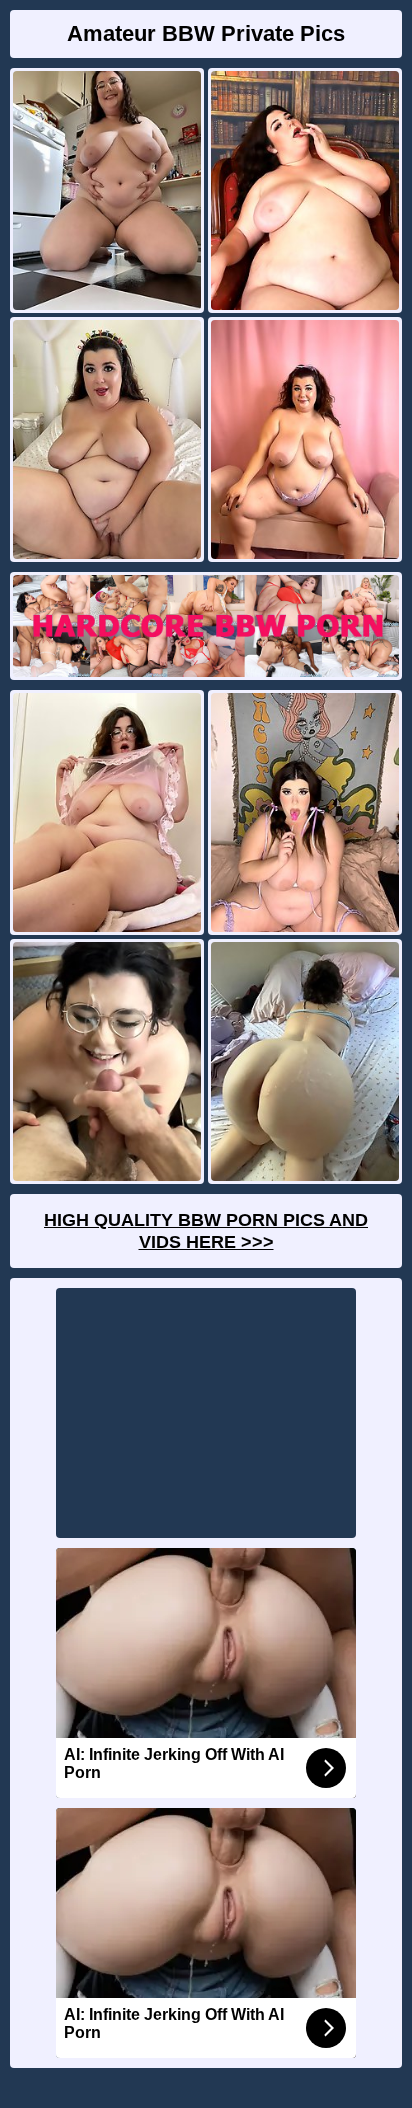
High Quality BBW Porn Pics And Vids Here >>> (206, 1231)
